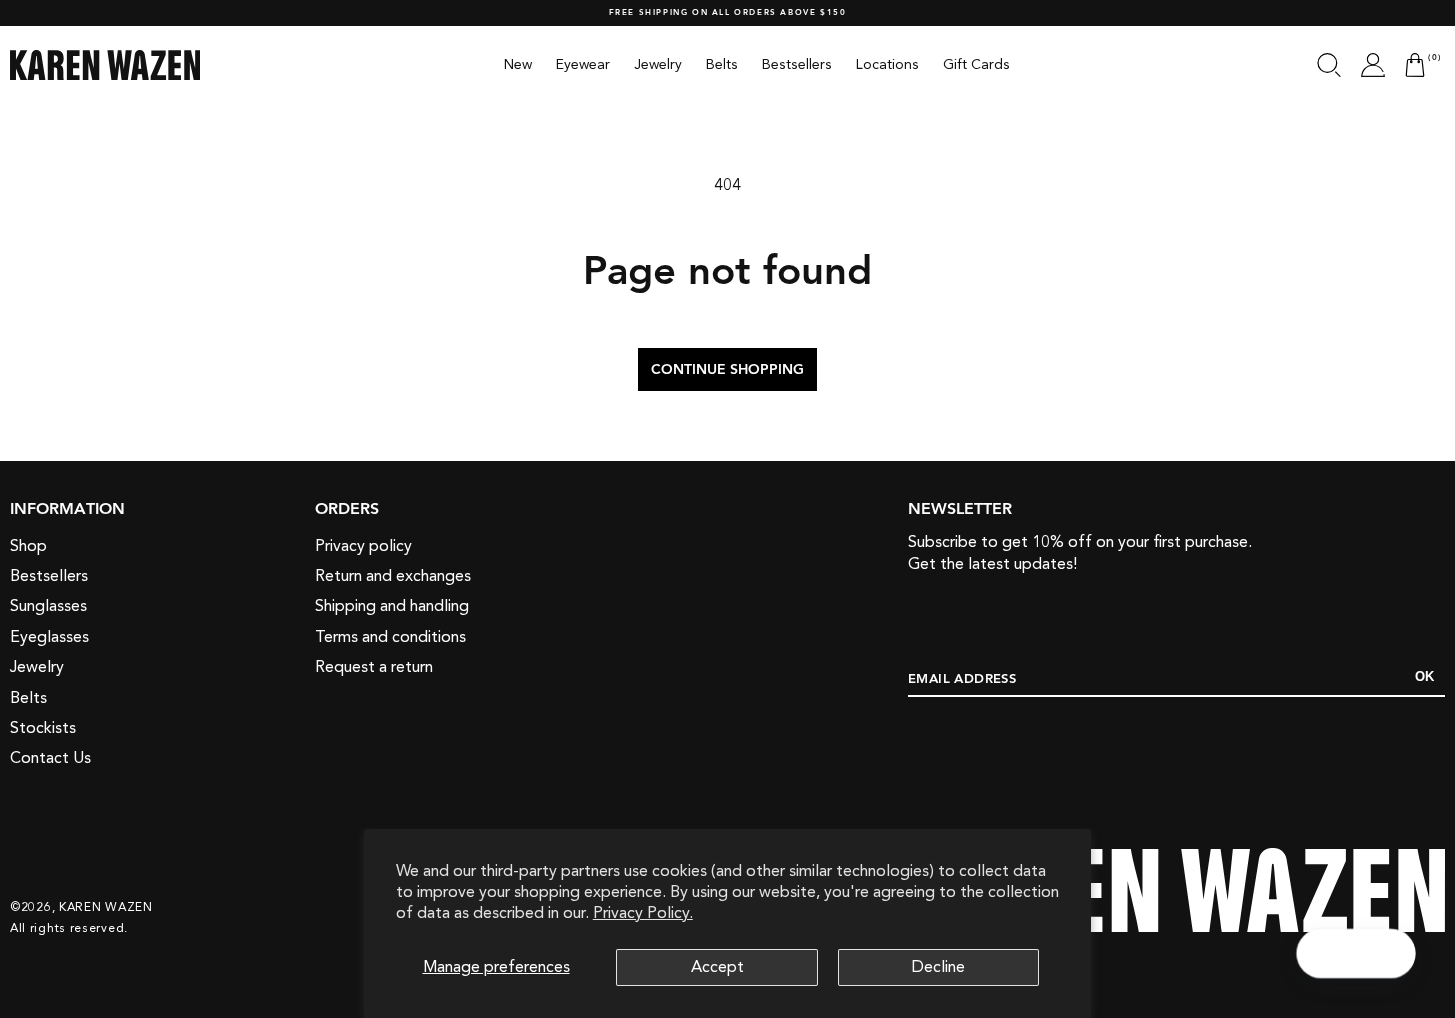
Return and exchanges (393, 576)
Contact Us (50, 758)
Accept (717, 967)
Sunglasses (48, 606)
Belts (28, 698)
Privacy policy (363, 546)
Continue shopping (727, 370)
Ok (1424, 676)
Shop (28, 546)
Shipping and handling (392, 606)
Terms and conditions (390, 637)
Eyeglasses (49, 637)
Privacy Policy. (643, 913)
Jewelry (37, 667)
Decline (938, 967)
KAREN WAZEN (106, 907)
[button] (1329, 65)
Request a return (374, 667)
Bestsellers (49, 576)
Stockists (43, 728)
